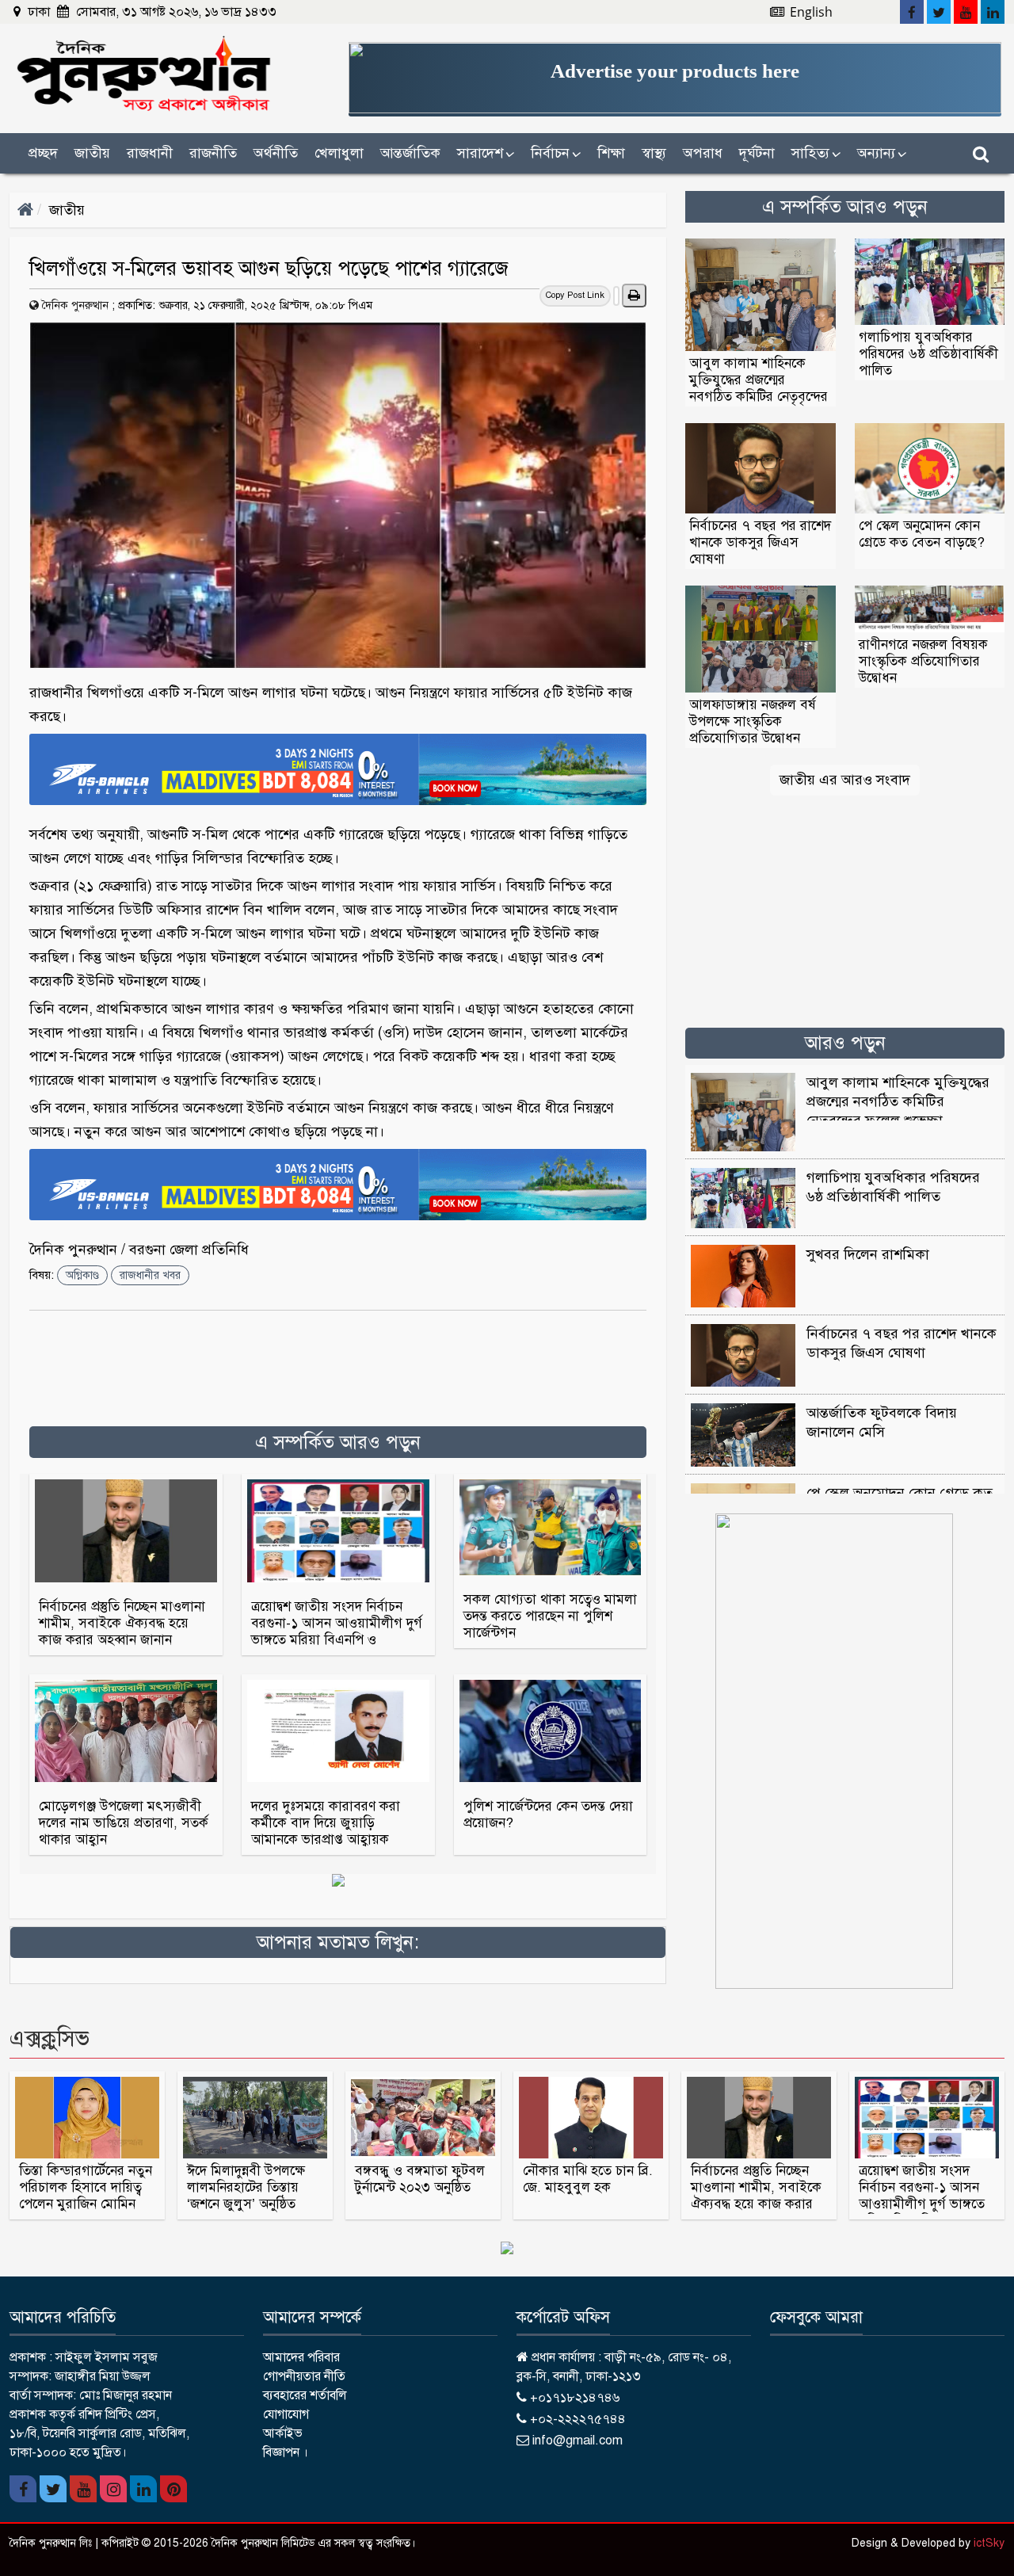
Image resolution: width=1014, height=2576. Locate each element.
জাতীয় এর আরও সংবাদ (845, 780)
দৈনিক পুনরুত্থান (75, 305)
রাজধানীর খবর (150, 1275)
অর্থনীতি (276, 153)
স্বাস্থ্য (654, 153)
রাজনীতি (213, 153)
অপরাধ (703, 153)
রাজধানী (150, 153)
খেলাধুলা (339, 153)
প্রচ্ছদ (43, 153)
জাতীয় (92, 153)
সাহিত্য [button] (816, 153)
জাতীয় (67, 210)
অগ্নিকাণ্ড (82, 1275)
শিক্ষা (611, 153)
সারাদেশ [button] (486, 153)
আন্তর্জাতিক (410, 153)
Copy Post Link (575, 295)
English (810, 12)
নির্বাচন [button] (556, 153)
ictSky (989, 2543)
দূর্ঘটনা (757, 153)
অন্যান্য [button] (882, 153)
